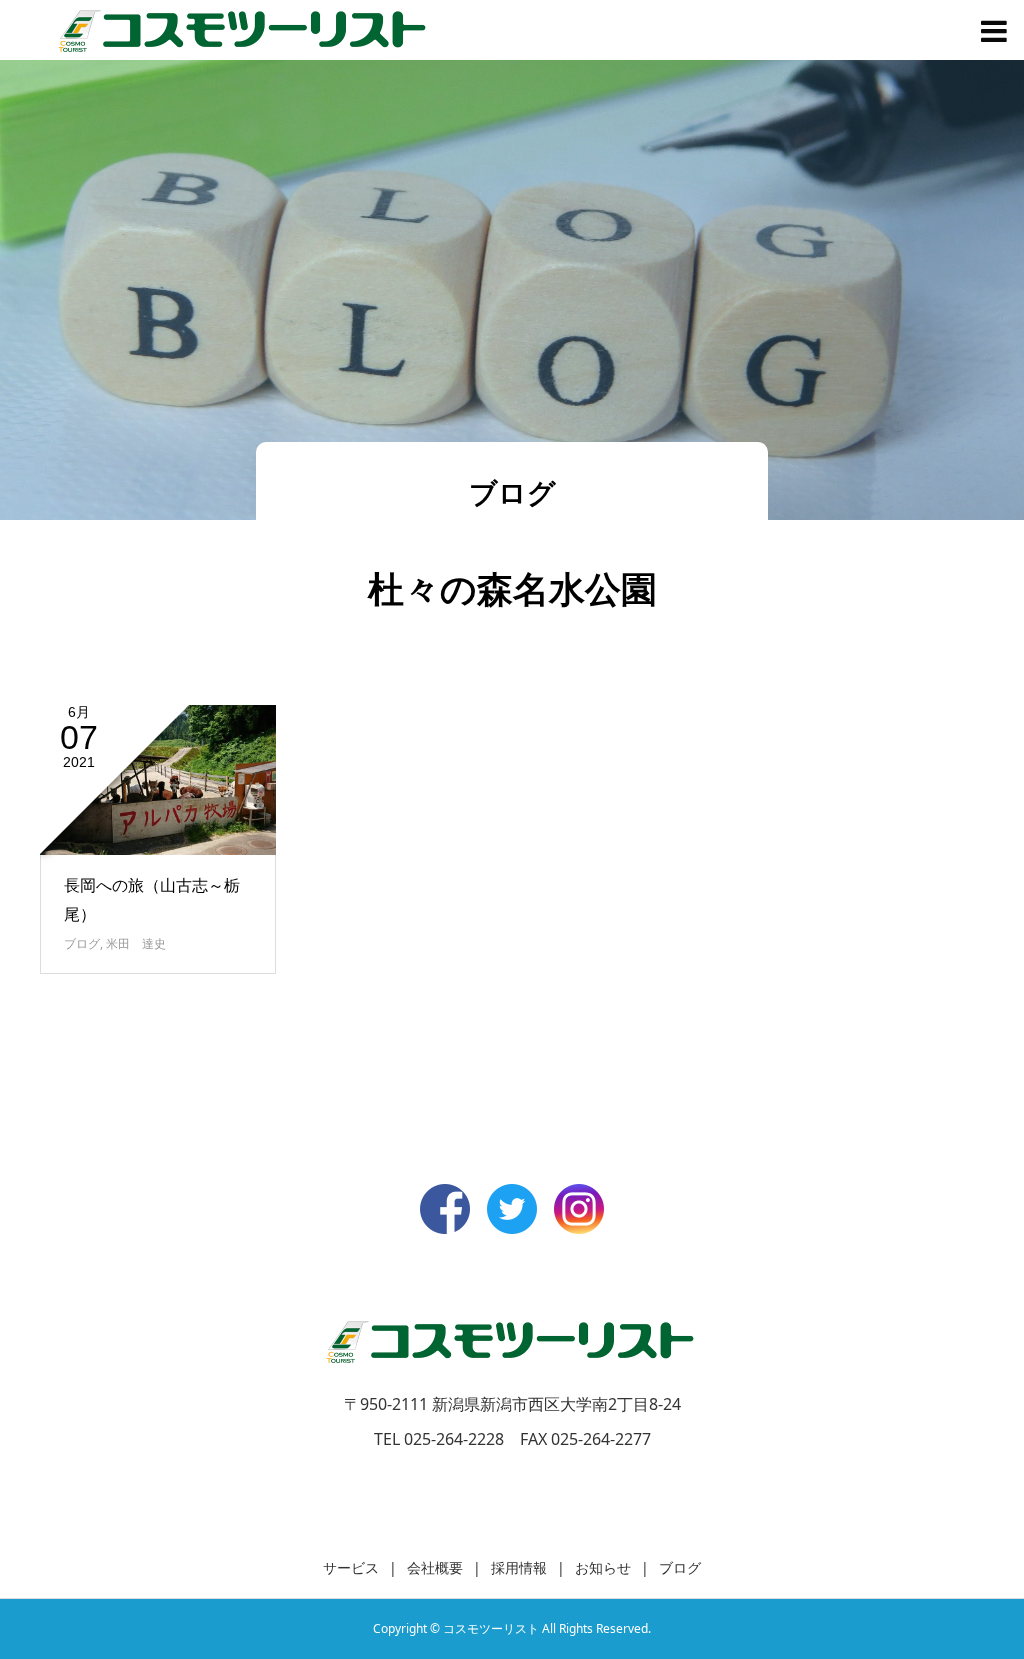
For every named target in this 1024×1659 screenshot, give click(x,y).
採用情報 (519, 1567)
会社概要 (435, 1567)
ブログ (82, 943)
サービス (351, 1567)
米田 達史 (136, 943)
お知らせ (603, 1567)
